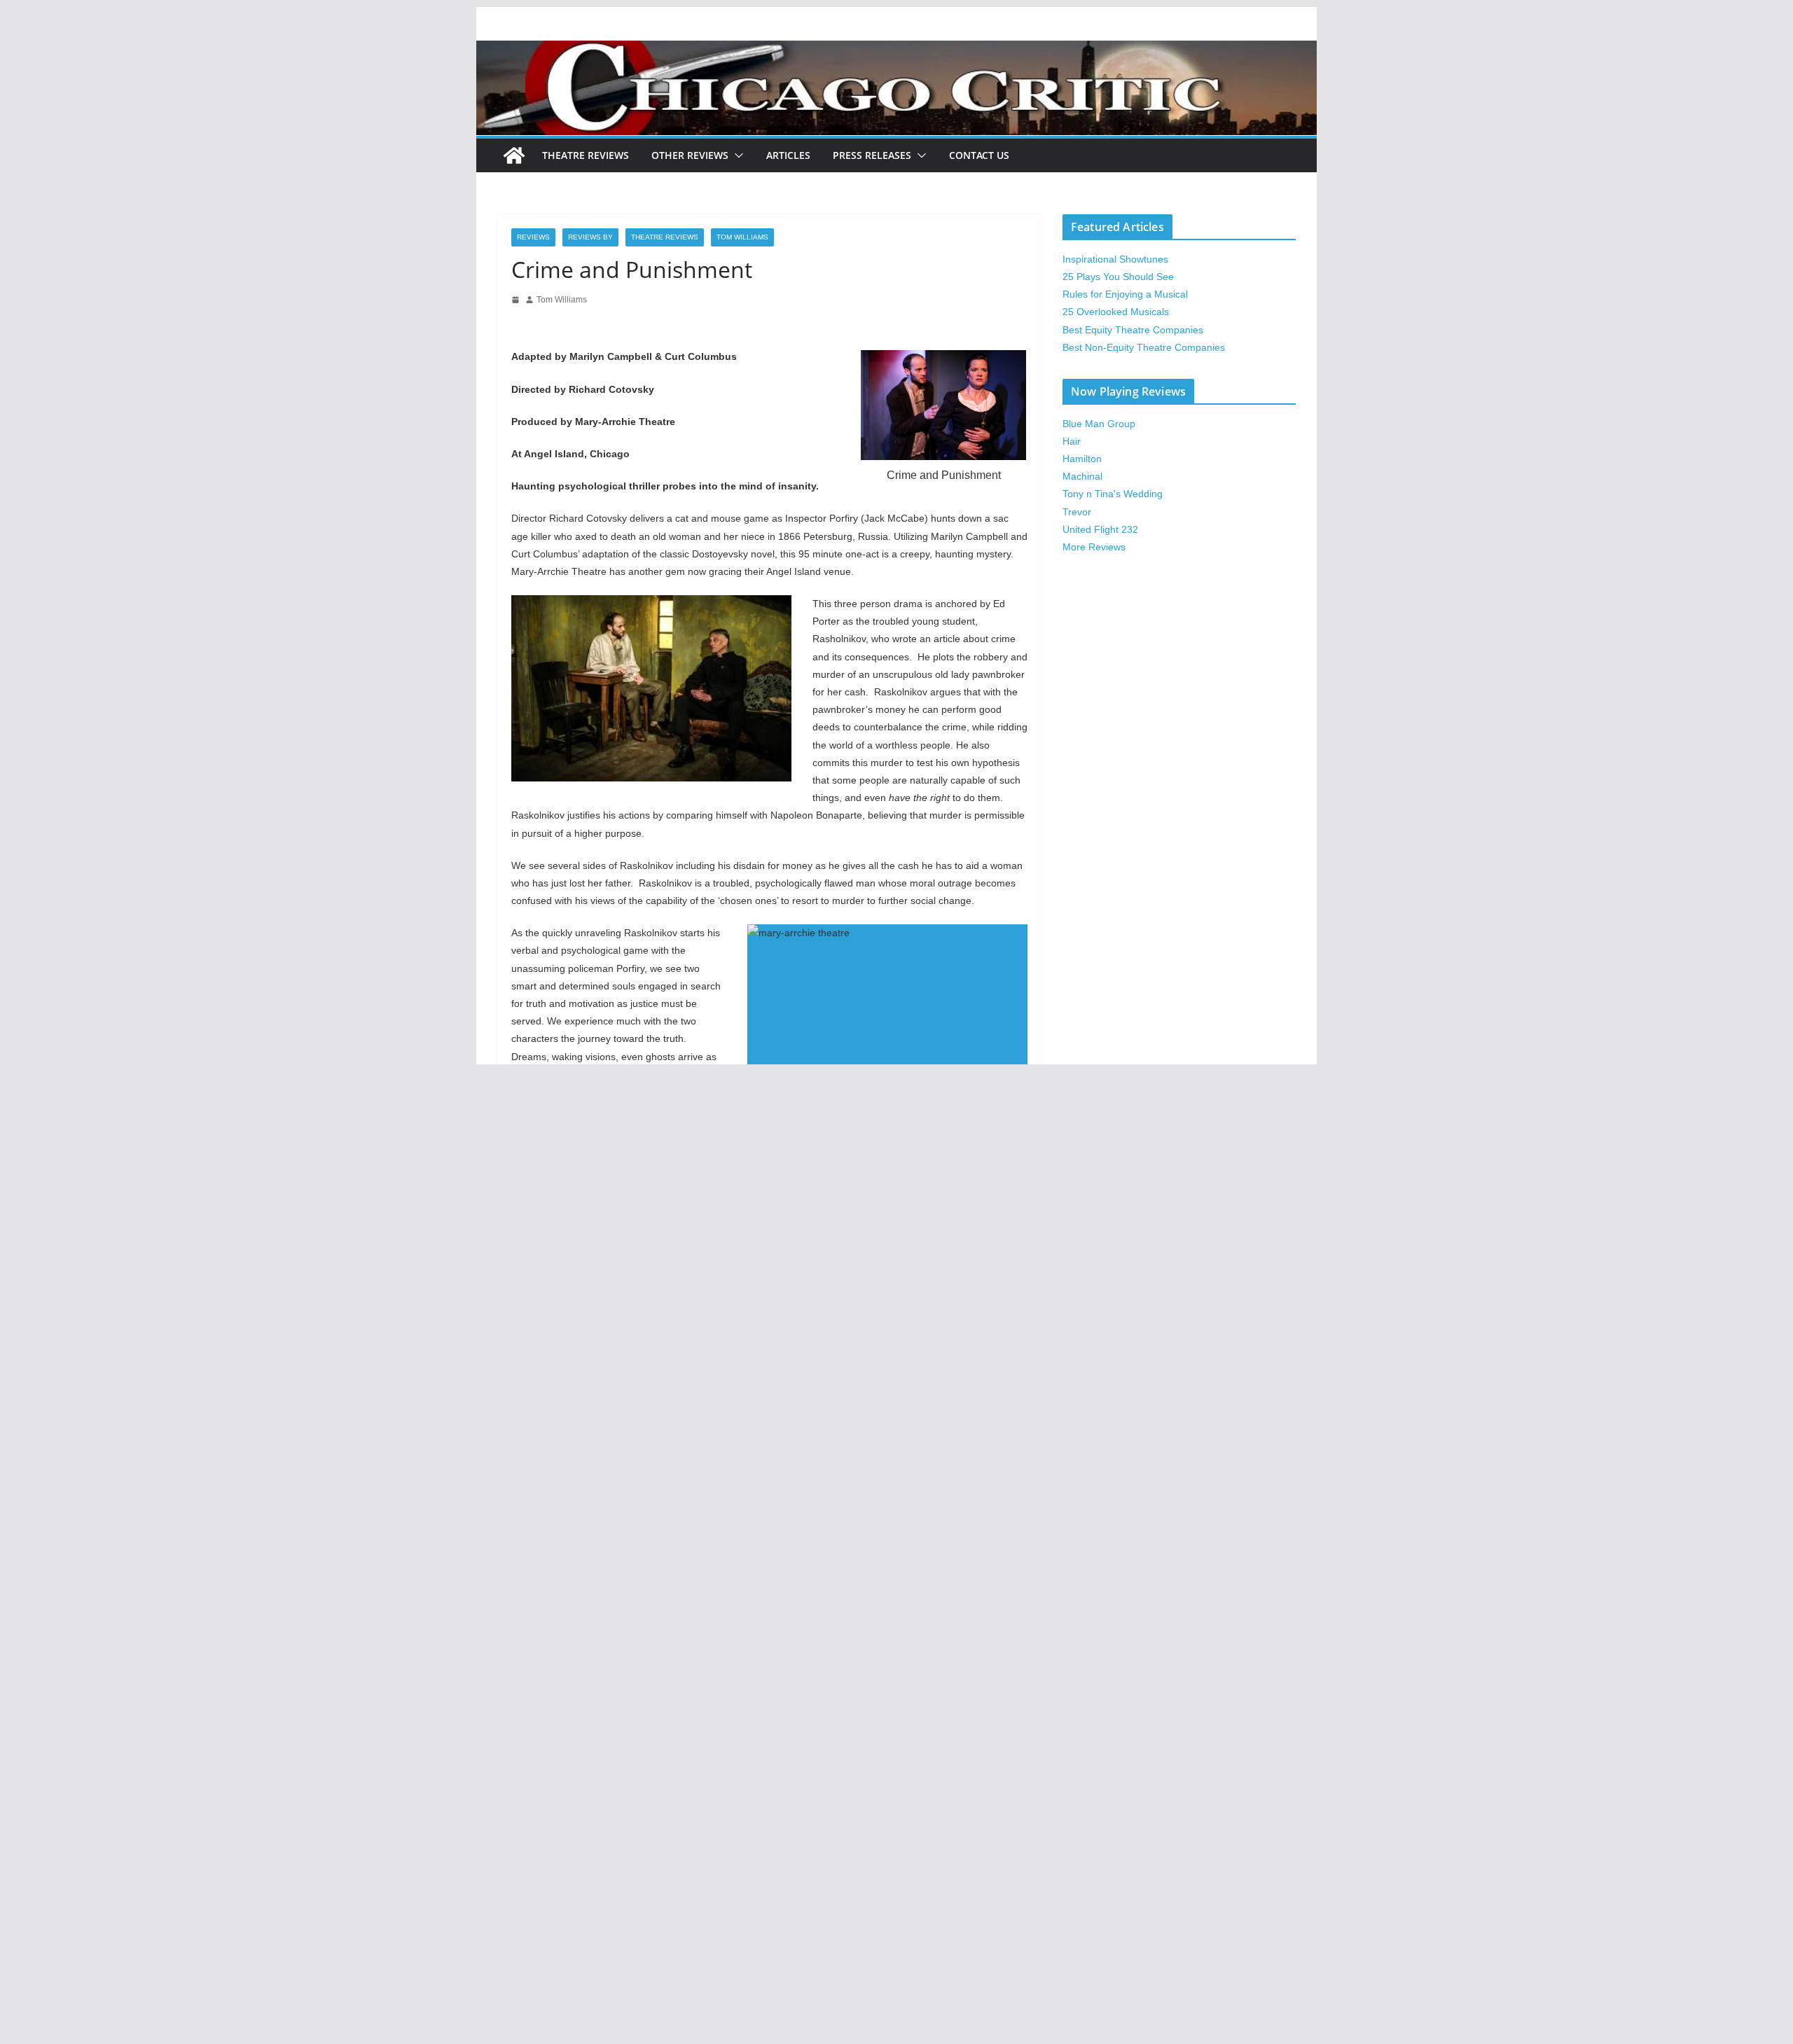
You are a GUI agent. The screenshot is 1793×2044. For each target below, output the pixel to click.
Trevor (1077, 512)
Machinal (1082, 476)
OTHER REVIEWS (690, 155)
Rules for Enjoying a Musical (1125, 294)
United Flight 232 (1100, 529)
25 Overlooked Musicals (1116, 312)
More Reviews (1094, 547)
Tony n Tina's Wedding (1113, 494)
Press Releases (872, 155)
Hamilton (1082, 459)
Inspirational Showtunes (1115, 259)
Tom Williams (742, 237)
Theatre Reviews (586, 155)
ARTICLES (788, 155)
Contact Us (979, 155)
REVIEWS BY (590, 237)
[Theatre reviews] (896, 50)
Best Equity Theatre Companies (1133, 330)
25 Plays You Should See (1118, 277)
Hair (1072, 441)
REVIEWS (533, 237)
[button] (736, 155)
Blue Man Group (1099, 424)
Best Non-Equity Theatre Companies (1144, 347)
